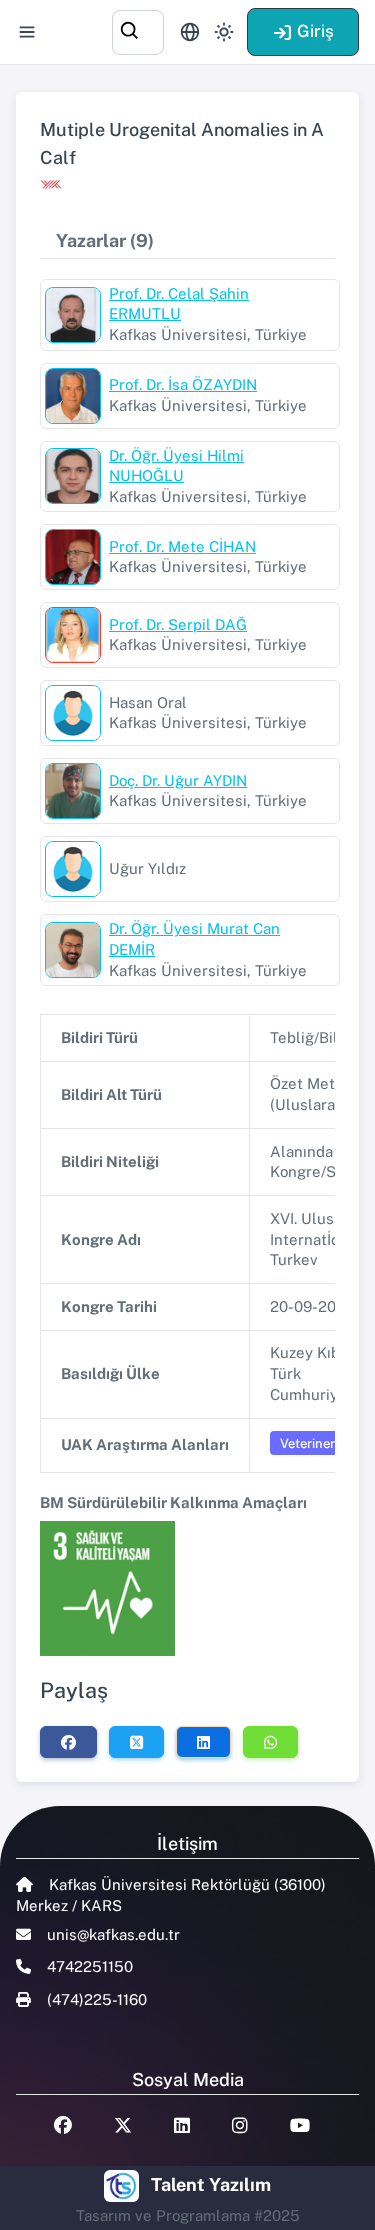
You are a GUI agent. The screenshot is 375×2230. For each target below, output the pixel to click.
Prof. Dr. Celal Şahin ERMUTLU (179, 304)
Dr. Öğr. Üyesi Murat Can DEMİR (194, 939)
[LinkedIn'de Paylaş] (203, 1742)
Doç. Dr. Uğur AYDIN (178, 780)
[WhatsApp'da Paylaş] (270, 1742)
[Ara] (138, 29)
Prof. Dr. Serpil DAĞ (178, 624)
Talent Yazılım (211, 2184)
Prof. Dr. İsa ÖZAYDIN (183, 384)
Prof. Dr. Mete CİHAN (182, 546)
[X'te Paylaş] (136, 1742)
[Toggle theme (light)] (224, 32)
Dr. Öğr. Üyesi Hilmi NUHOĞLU (176, 466)
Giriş (315, 31)
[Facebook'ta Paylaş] (68, 1742)
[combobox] (138, 29)
